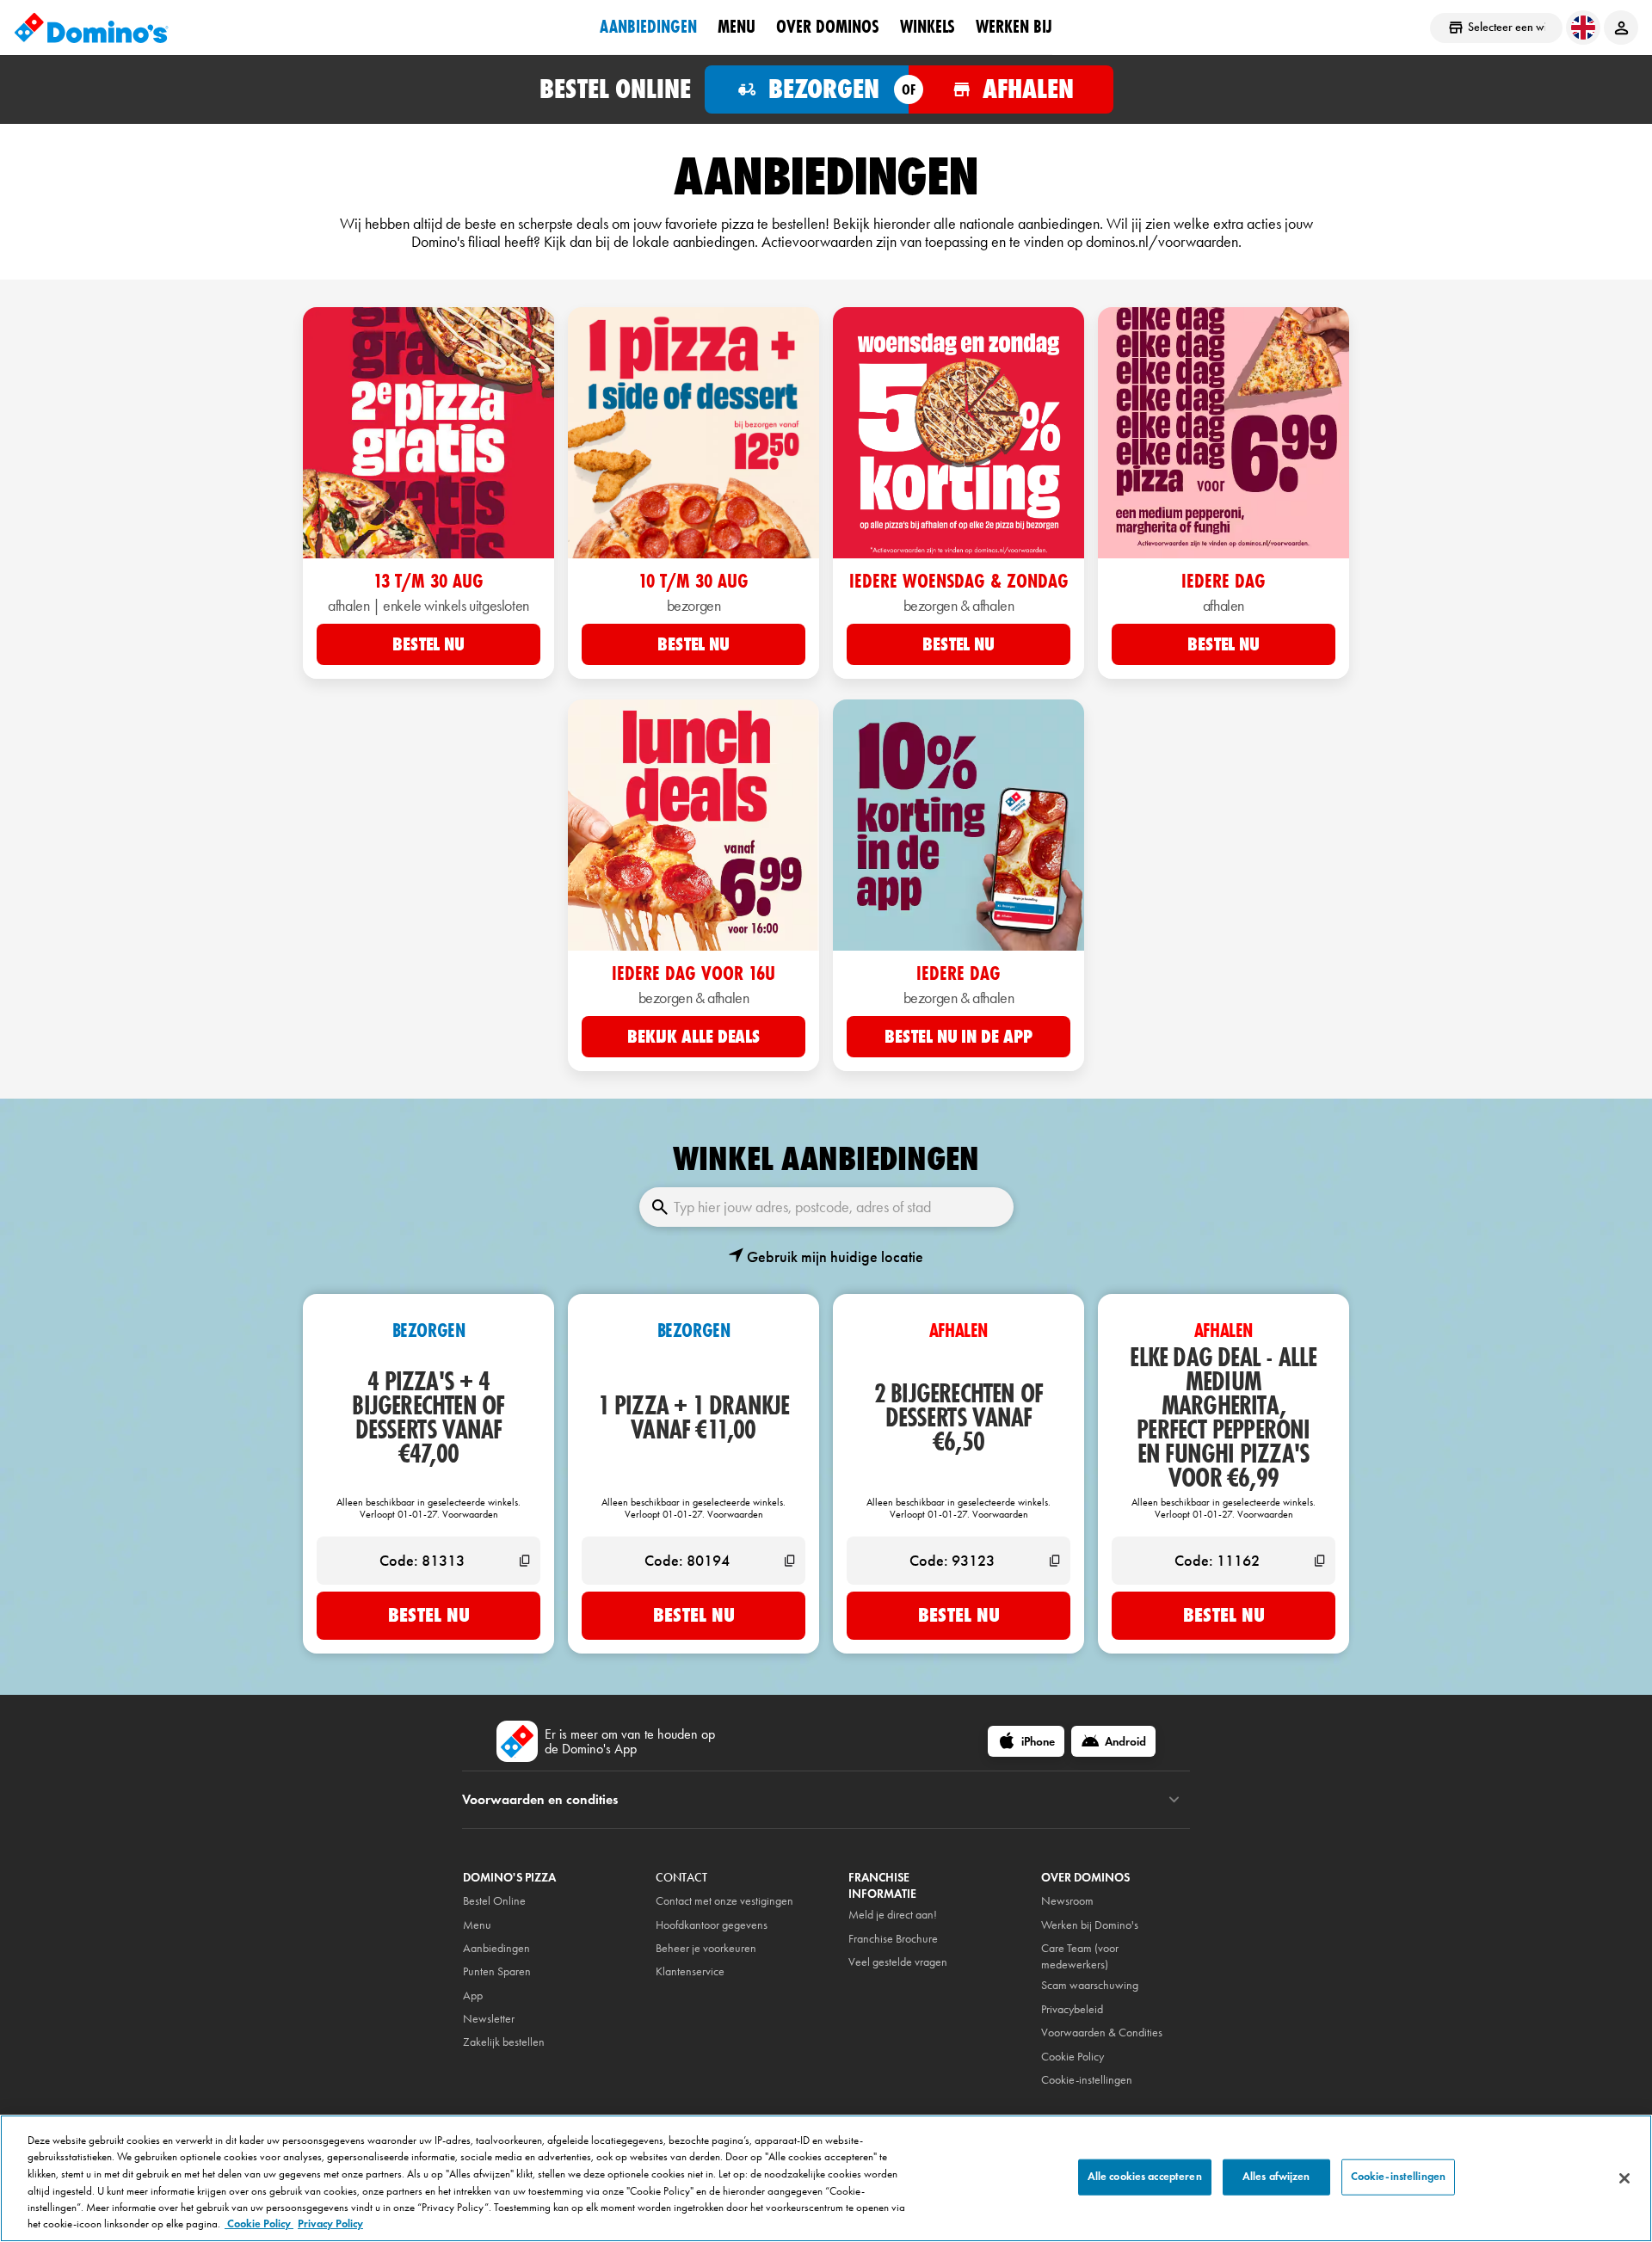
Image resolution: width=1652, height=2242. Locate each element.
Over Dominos (828, 27)
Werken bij (1014, 27)
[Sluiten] (1624, 2178)
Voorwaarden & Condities (1102, 2033)
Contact (681, 1878)
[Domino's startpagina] (91, 28)
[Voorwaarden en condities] (1174, 1800)
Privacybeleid (1072, 2009)
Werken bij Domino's (1090, 1925)
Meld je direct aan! (893, 1915)
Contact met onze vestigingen (724, 1901)
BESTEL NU (428, 644)
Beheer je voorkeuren (706, 1948)
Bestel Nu (429, 1615)
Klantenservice (690, 1971)
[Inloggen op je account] (1621, 28)
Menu (737, 27)
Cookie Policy (259, 2224)
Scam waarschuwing (1090, 1985)
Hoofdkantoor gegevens (712, 1925)
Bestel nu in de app (958, 1037)
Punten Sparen (497, 1971)
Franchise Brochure (893, 1939)
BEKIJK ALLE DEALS (693, 1037)
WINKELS (928, 27)
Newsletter (489, 2019)
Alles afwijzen (1276, 2177)
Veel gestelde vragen (898, 1962)
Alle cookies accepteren (1145, 2177)
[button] (826, 1257)
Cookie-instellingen (1087, 2080)
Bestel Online (494, 1901)
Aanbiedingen (496, 1948)
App (473, 1996)
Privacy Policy (330, 2224)
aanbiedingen (648, 27)
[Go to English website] (1583, 28)
